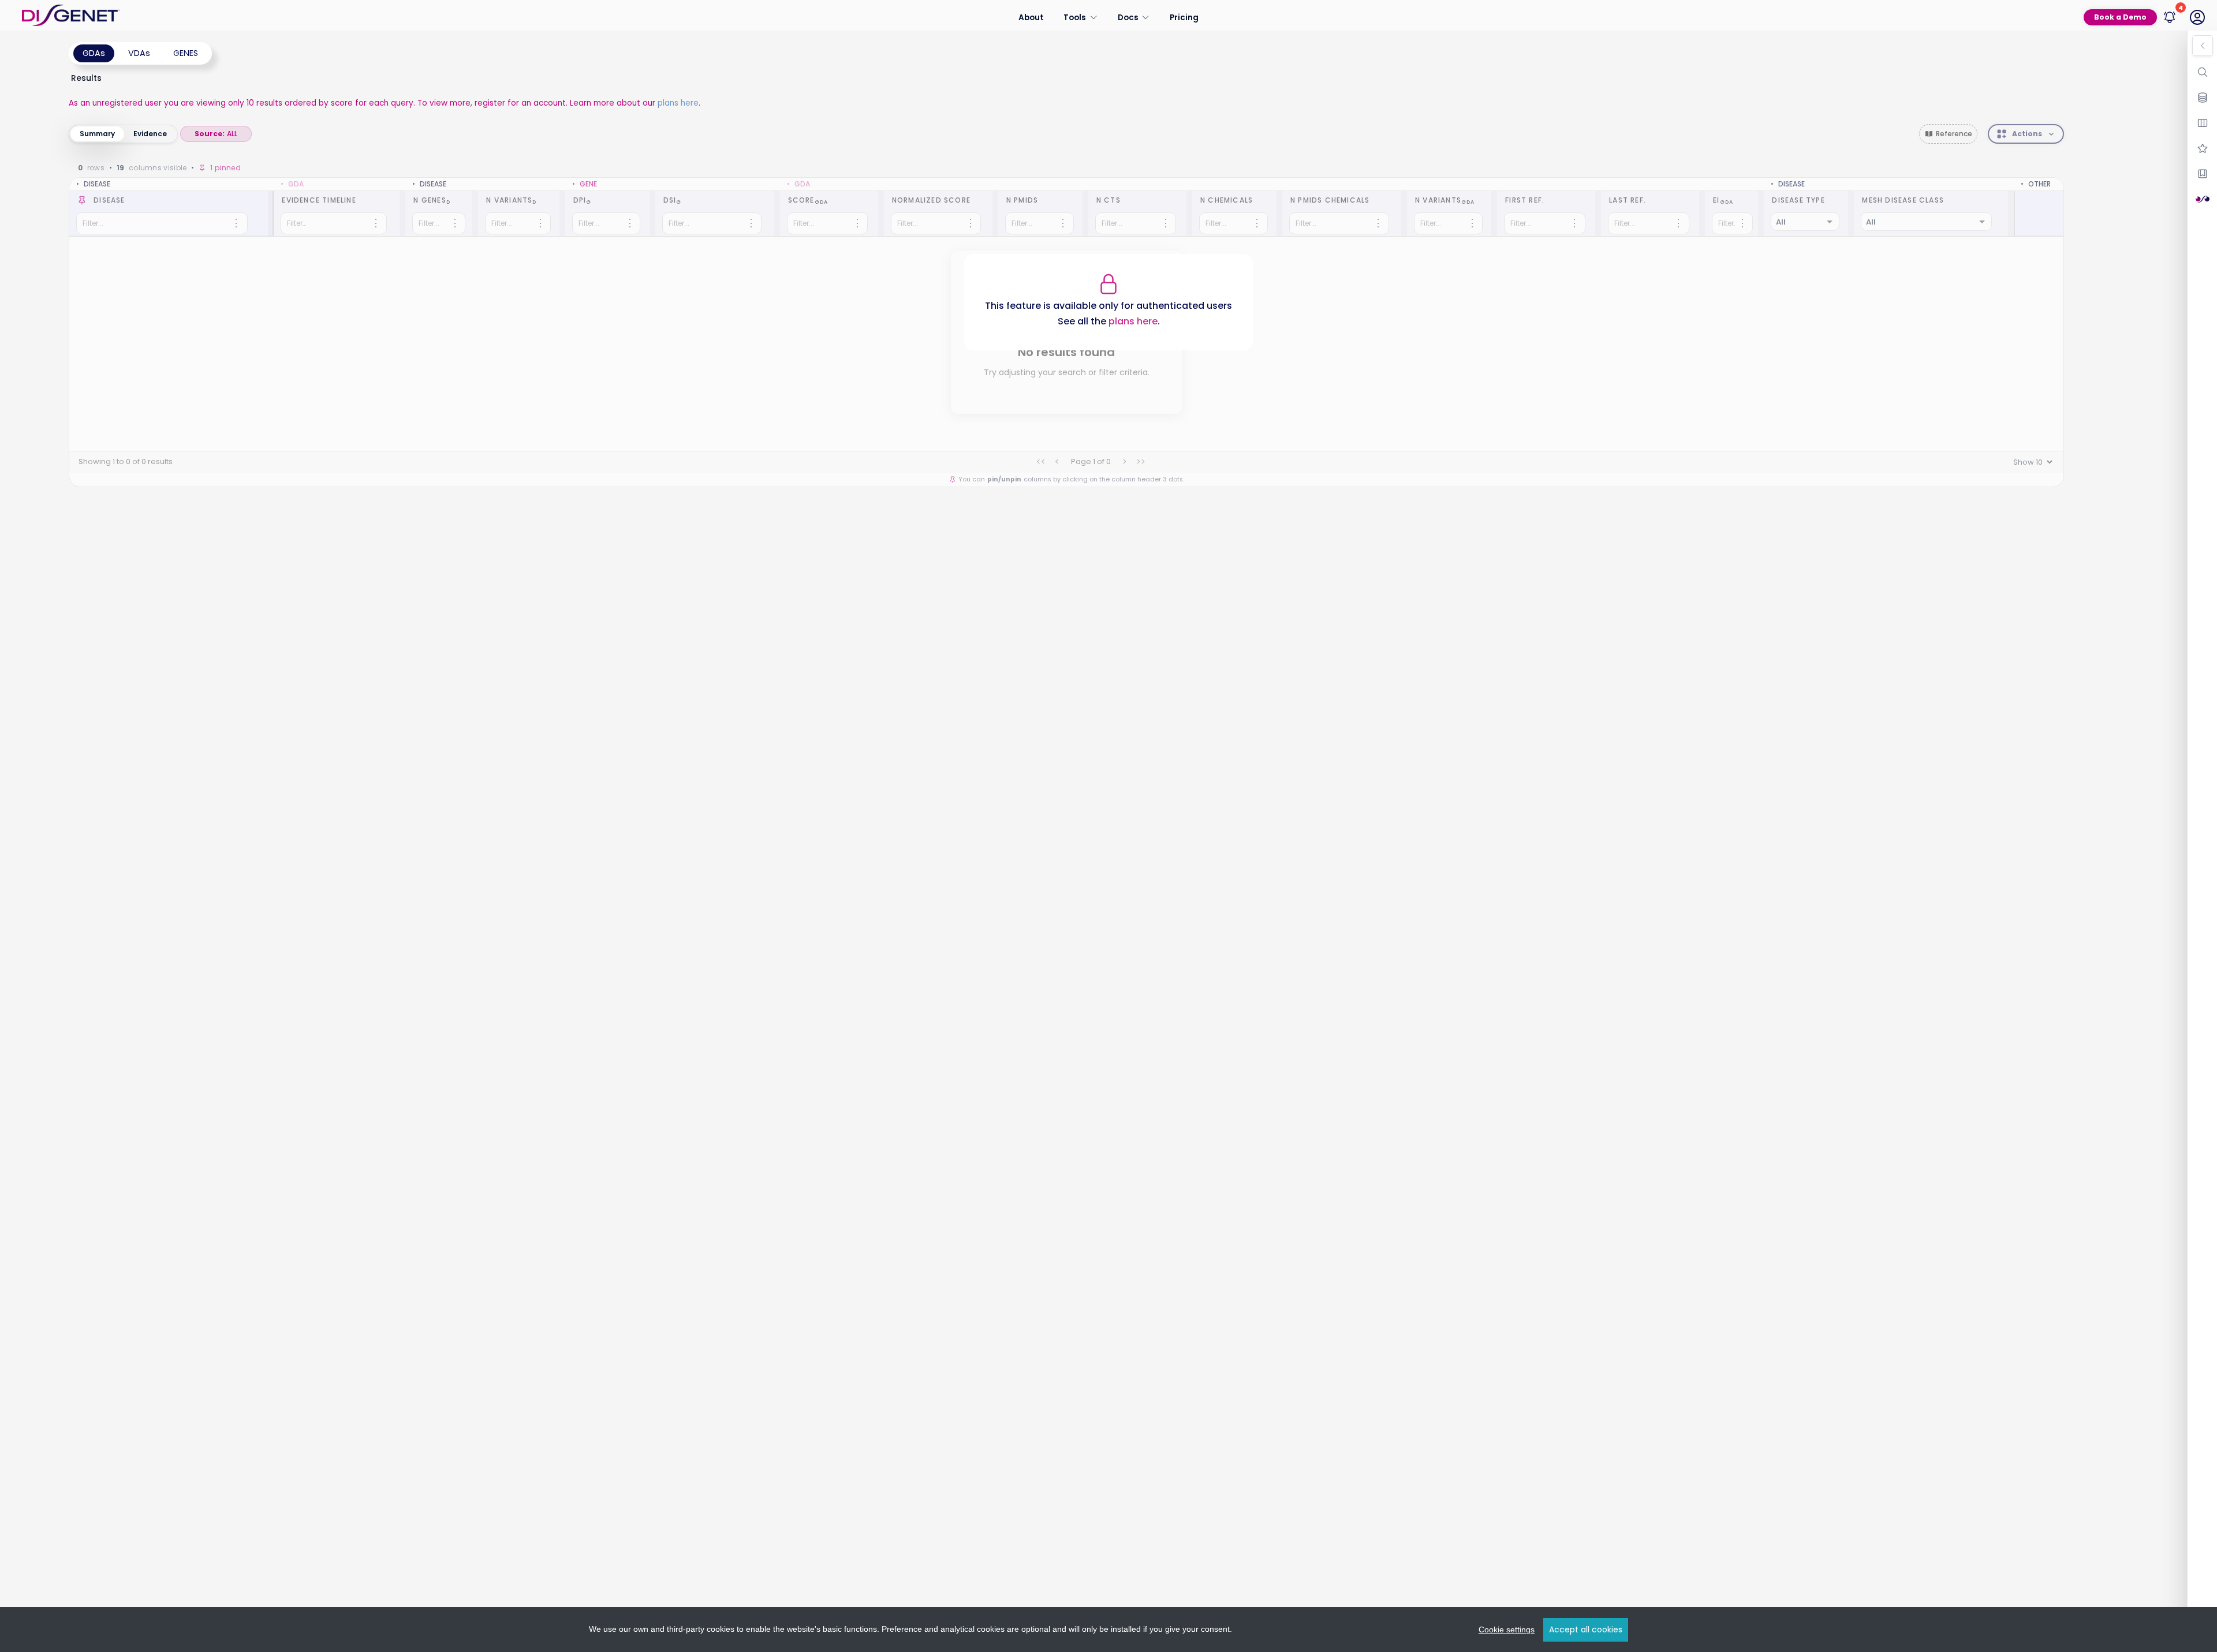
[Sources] (2203, 98)
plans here (678, 103)
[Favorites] (2203, 148)
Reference (1954, 134)
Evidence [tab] (150, 134)
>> (1141, 462)
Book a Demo (2120, 17)
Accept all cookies (1586, 1629)
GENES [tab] (186, 53)
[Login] (2197, 17)
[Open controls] (2203, 46)
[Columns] (2203, 123)
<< (1041, 462)
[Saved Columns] (2203, 174)
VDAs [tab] (139, 53)
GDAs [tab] (94, 53)
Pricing (1184, 17)
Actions (2027, 134)
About (1031, 17)
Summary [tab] (97, 134)
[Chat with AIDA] (2203, 199)
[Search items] (2203, 72)
